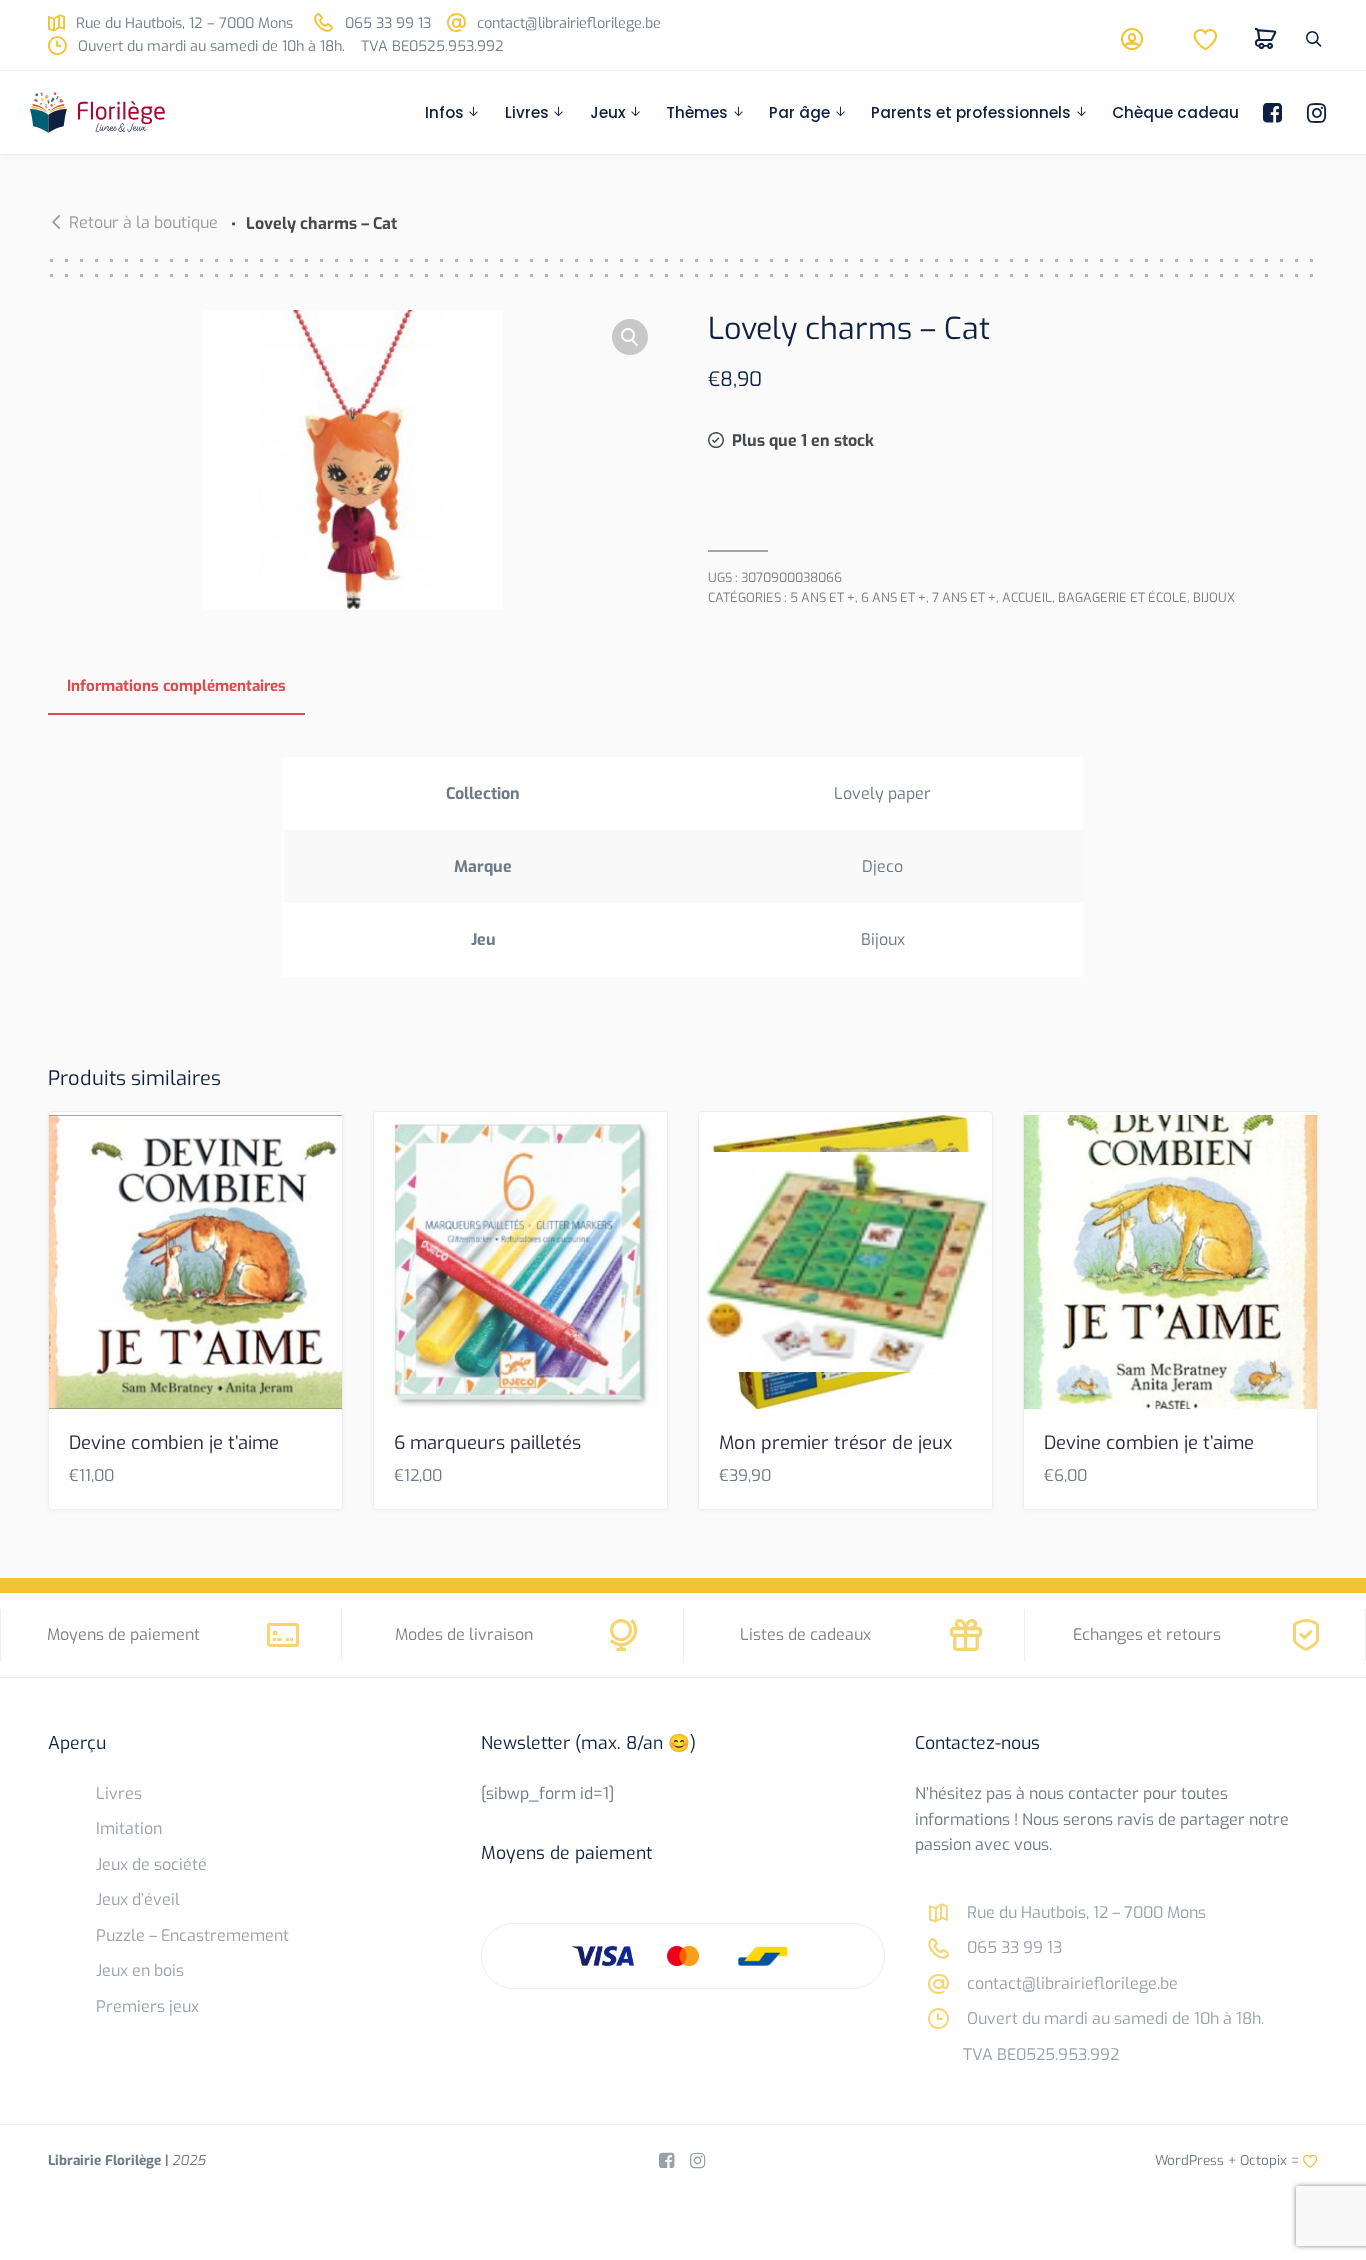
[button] (630, 338)
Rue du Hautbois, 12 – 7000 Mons (182, 23)
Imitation (129, 1828)
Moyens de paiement (123, 1634)
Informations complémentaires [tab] (176, 686)
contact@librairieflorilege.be (567, 23)
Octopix (1263, 2160)
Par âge (799, 112)
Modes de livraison (464, 1634)
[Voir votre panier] (1266, 39)
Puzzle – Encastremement (192, 1935)
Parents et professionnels (971, 112)
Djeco (882, 866)
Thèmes (697, 112)
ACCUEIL (1027, 597)
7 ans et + (964, 597)
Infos (444, 112)
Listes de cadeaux (805, 1634)
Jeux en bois (140, 1970)
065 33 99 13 (386, 23)
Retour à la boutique (143, 222)
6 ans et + (893, 597)
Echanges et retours (1147, 1634)
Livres (527, 112)
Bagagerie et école (1122, 597)
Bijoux (1214, 597)
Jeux (608, 112)
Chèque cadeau (1175, 112)
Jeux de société (151, 1864)
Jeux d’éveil (138, 1899)
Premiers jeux (147, 2006)
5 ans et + (822, 597)
